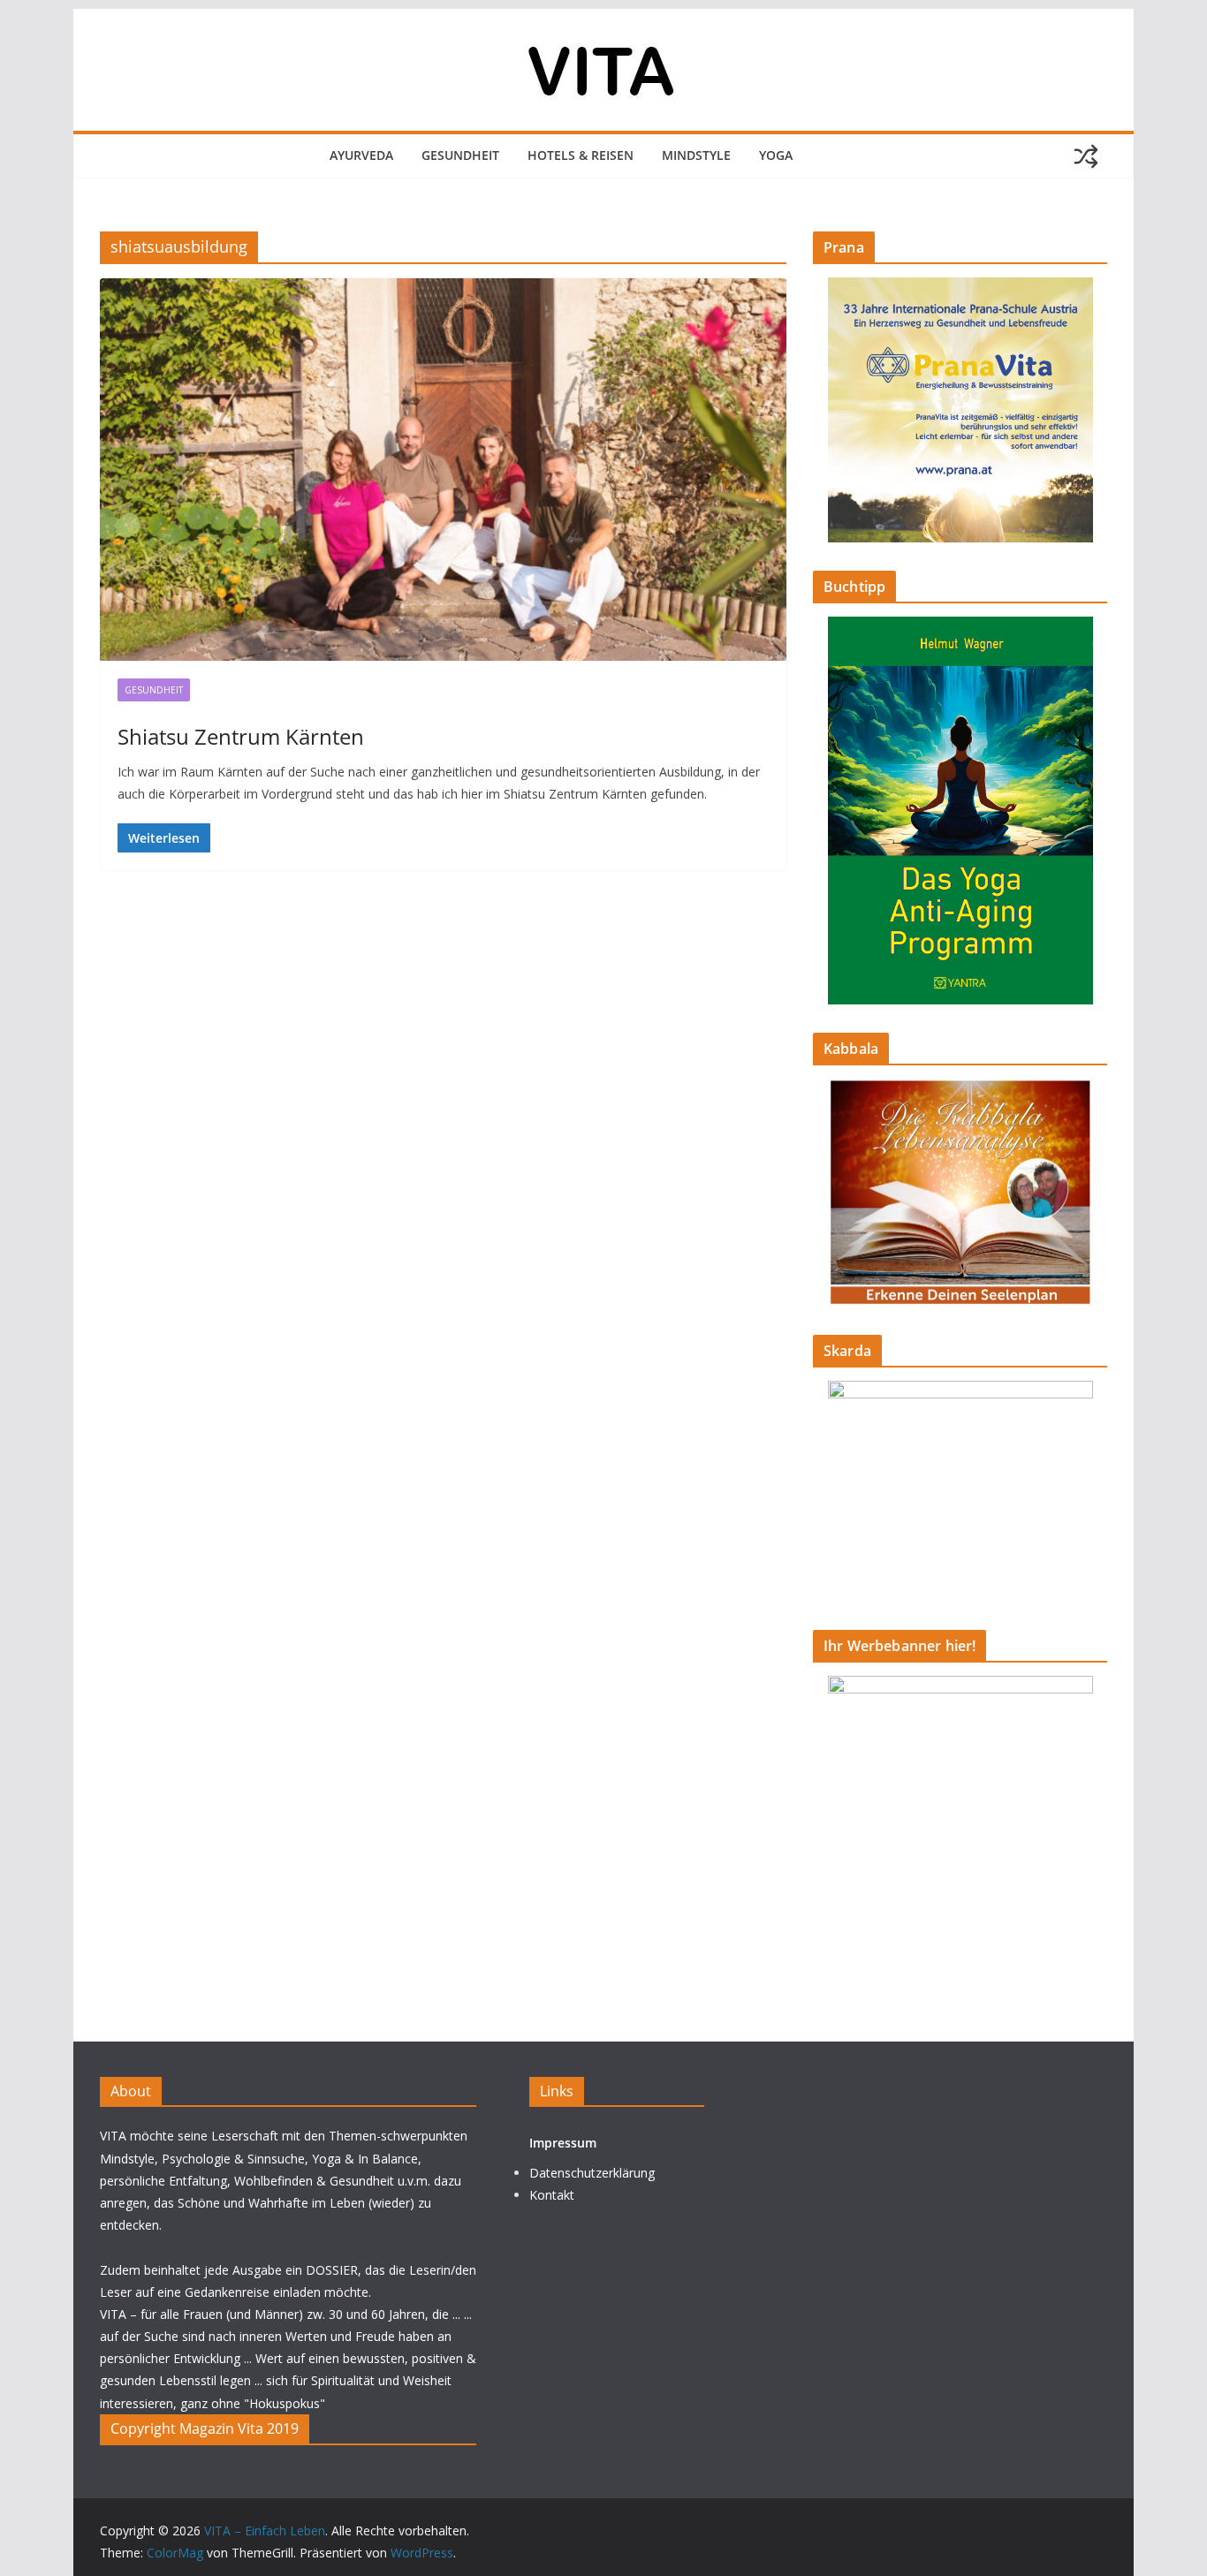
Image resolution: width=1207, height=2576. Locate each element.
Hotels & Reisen (581, 155)
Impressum (563, 2143)
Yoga (776, 155)
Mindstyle (696, 155)
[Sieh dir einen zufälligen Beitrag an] (1086, 156)
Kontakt (552, 2195)
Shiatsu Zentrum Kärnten (241, 736)
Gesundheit (460, 155)
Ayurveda (361, 155)
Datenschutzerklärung (592, 2173)
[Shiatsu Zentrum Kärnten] (443, 469)
